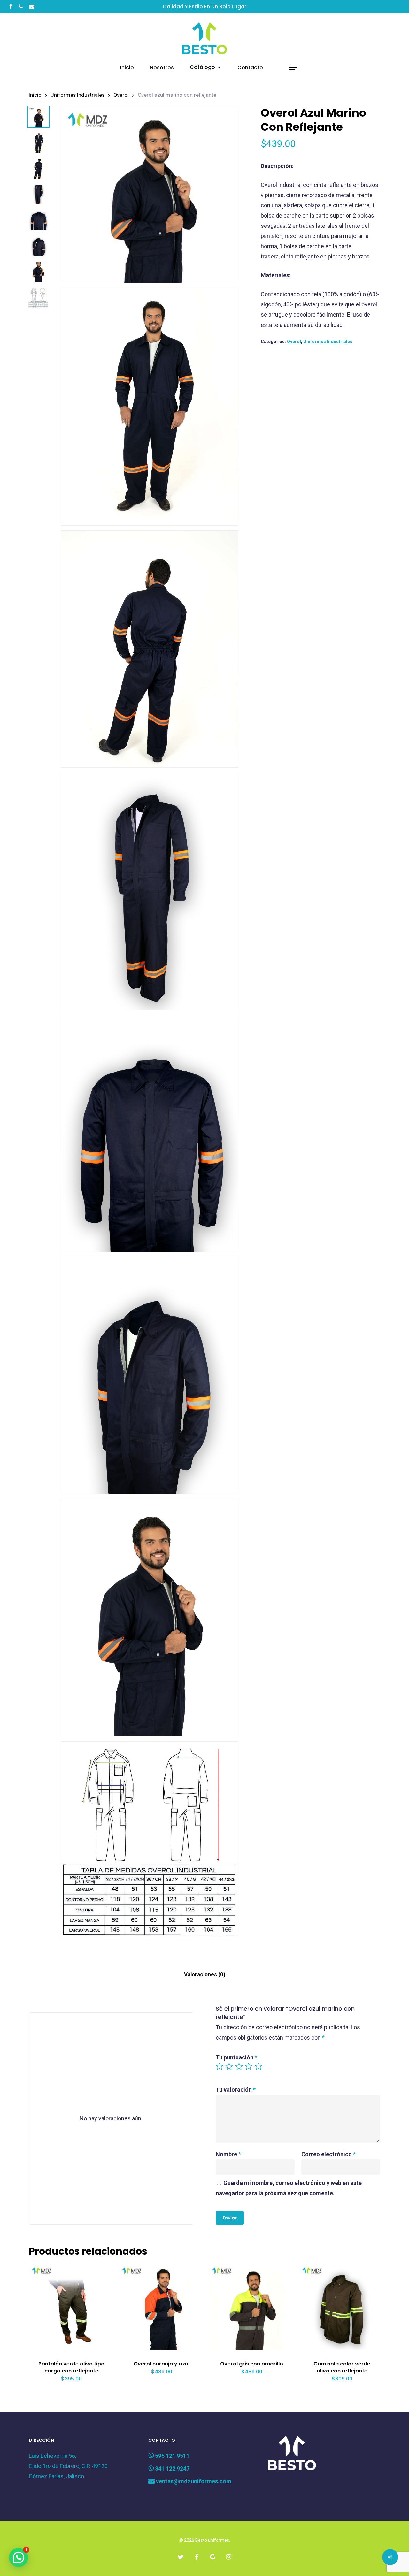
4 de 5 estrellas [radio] (249, 2066)
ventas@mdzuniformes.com (193, 2481)
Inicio (35, 95)
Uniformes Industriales (77, 95)
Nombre (228, 2154)
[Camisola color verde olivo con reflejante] (342, 2307)
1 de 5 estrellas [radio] (220, 2066)
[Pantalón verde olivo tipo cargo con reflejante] (72, 2307)
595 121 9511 (172, 2456)
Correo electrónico (328, 2154)
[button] (293, 68)
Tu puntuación (236, 2057)
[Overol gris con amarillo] (252, 2307)
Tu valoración (236, 2090)
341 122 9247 (172, 2468)
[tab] (205, 1975)
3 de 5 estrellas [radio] (239, 2066)
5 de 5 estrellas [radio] (259, 2066)
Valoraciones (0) (205, 1974)
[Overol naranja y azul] (162, 2307)
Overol (121, 95)
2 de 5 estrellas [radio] (229, 2066)
